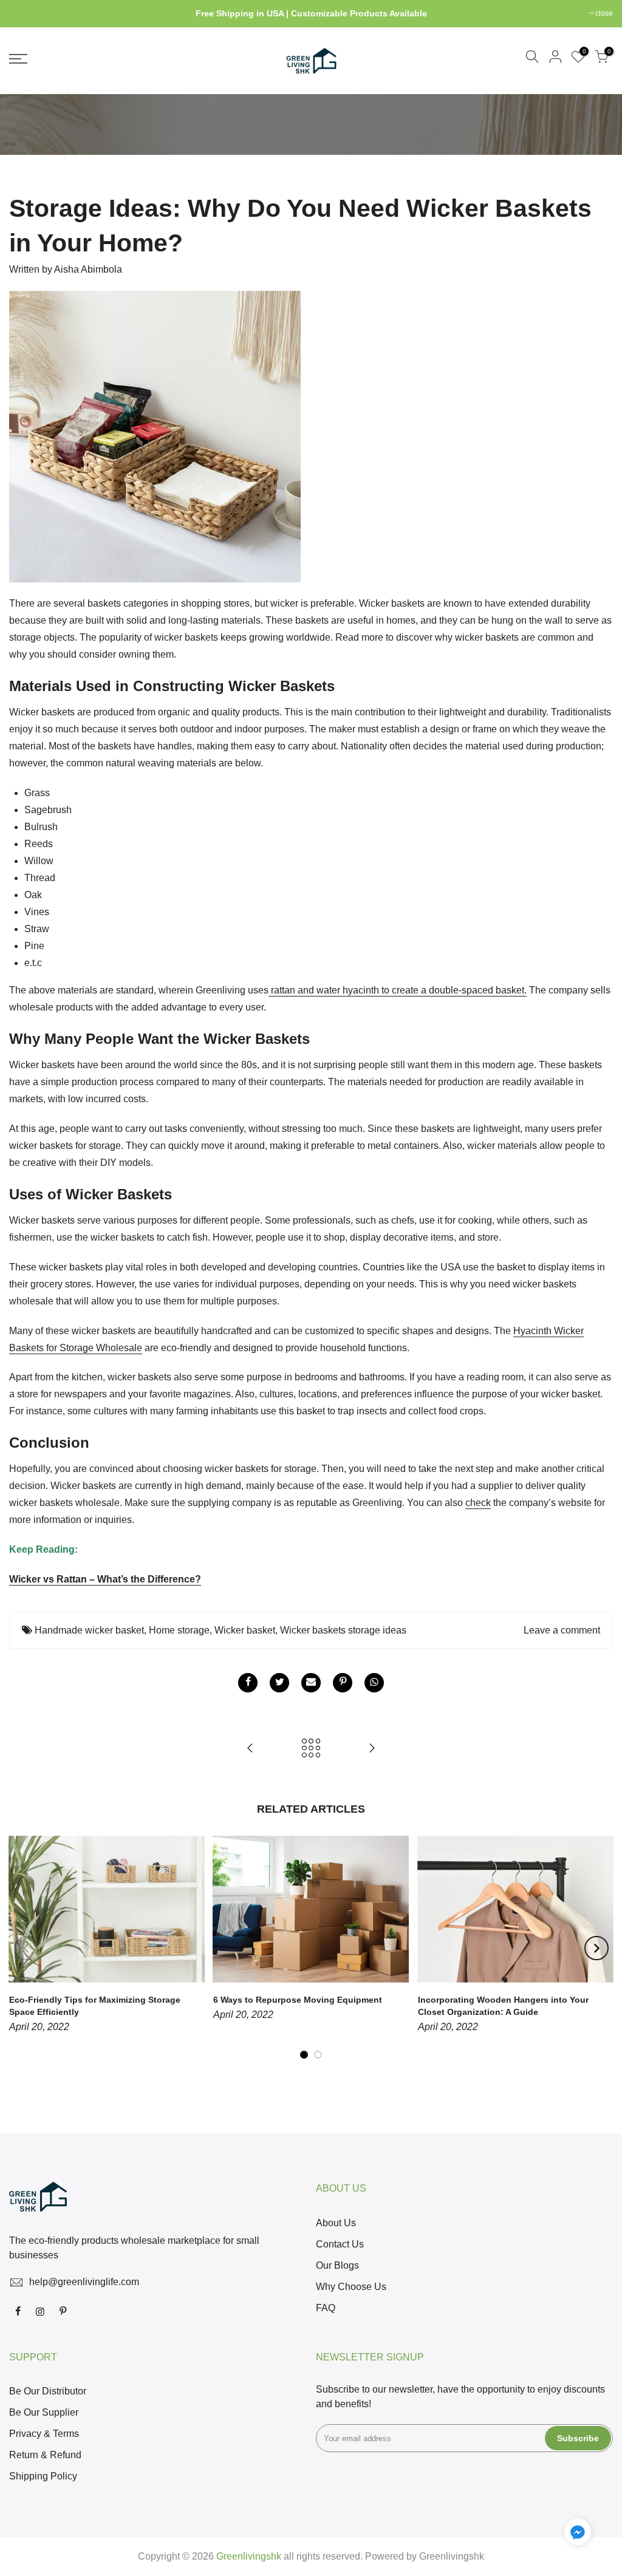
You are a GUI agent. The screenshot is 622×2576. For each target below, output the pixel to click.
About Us (336, 2223)
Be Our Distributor (48, 2391)
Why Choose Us (351, 2287)
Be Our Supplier (44, 2412)
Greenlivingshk (452, 2556)
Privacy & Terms (44, 2434)
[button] (578, 2534)
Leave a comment (562, 1630)
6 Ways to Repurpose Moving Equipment (298, 2000)
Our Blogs (337, 2265)
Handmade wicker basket (89, 1630)
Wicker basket (245, 1630)
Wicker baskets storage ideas (343, 1630)
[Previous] (26, 1948)
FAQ (326, 2308)
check (478, 1503)
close (24, 13)
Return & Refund (45, 2455)
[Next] (596, 1948)
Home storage (179, 1630)
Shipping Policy (43, 2476)
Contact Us (340, 2244)
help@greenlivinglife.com (84, 2282)
